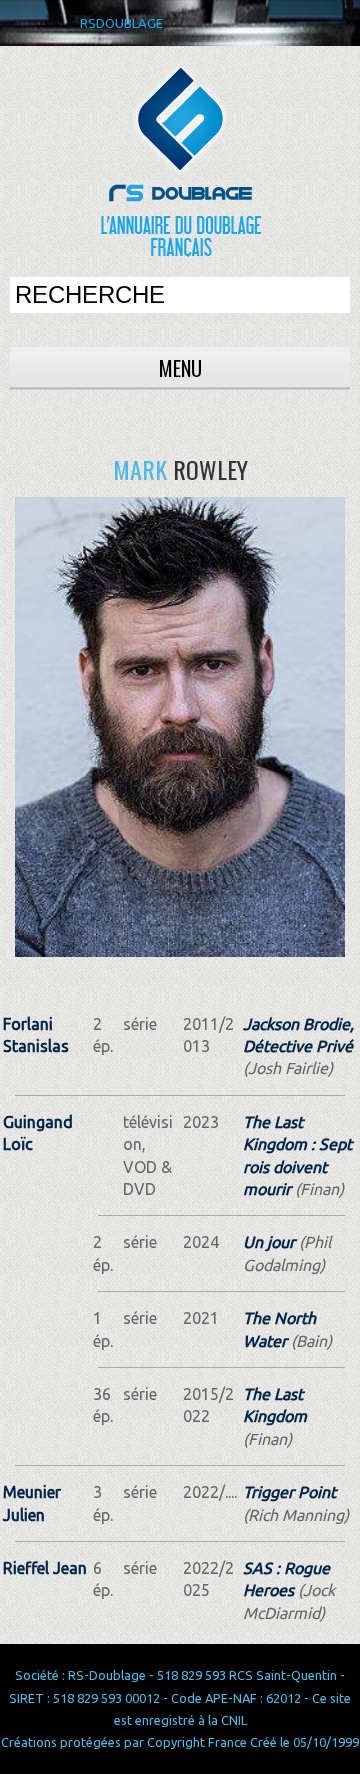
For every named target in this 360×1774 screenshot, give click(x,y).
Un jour (269, 1242)
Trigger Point (289, 1492)
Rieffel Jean (45, 1568)
